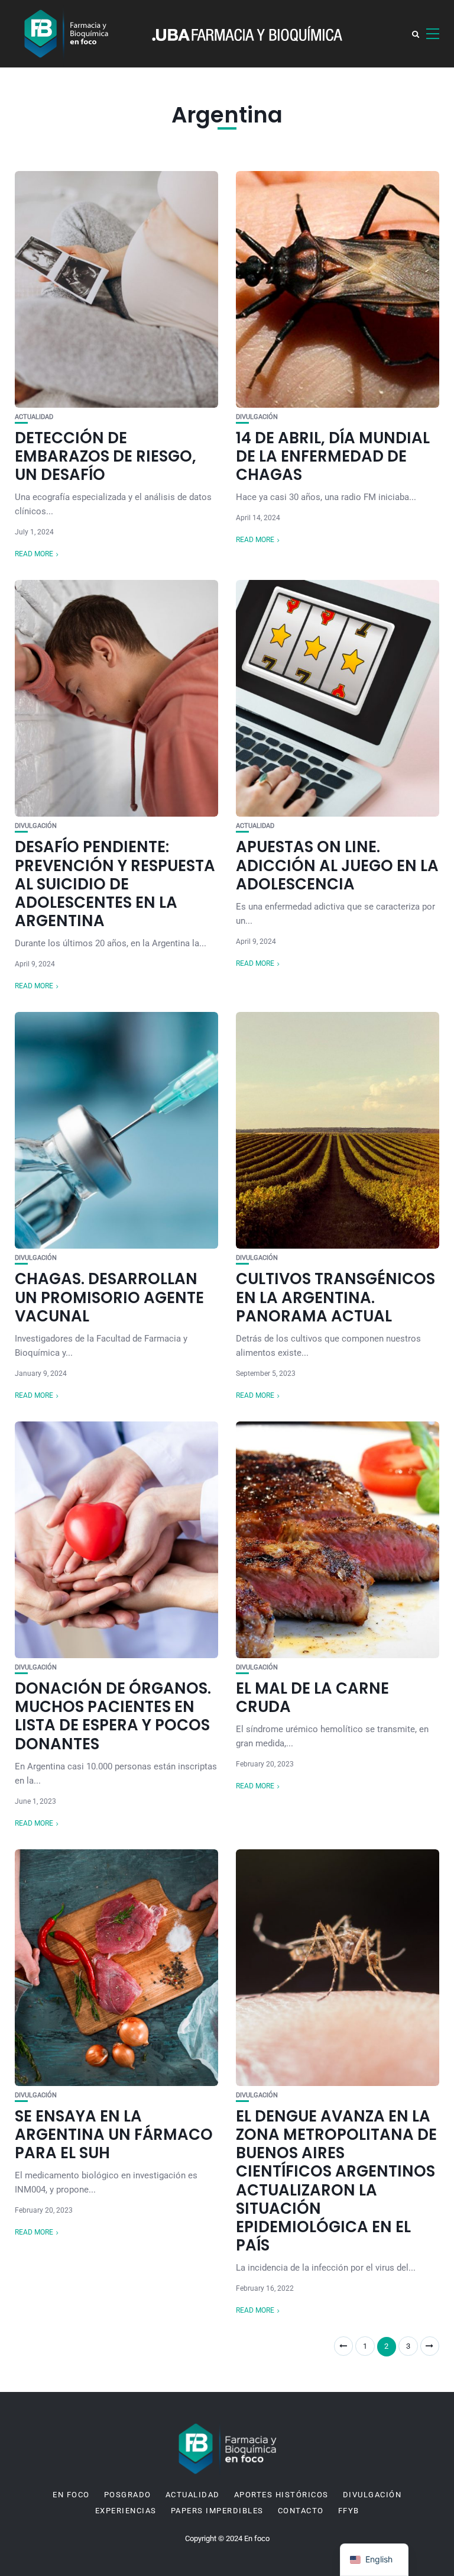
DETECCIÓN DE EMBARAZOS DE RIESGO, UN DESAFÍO (106, 456)
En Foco (71, 2495)
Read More (34, 554)
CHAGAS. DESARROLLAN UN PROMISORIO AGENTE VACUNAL (109, 1297)
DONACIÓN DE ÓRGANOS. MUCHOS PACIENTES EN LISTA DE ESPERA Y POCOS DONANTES (113, 1716)
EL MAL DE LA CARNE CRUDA (312, 1698)
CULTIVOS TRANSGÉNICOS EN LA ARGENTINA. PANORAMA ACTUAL (335, 1297)
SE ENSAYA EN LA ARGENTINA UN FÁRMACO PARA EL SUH (114, 2135)
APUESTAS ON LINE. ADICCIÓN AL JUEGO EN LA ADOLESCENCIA (337, 865)
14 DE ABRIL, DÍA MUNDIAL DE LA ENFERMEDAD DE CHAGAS (333, 456)
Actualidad (34, 417)
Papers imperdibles (217, 2511)
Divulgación (257, 417)
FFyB (349, 2511)
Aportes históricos (281, 2495)
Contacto (301, 2511)
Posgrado (128, 2495)
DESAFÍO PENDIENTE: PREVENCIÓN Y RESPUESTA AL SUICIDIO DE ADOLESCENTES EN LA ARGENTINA (115, 884)
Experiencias (126, 2511)
